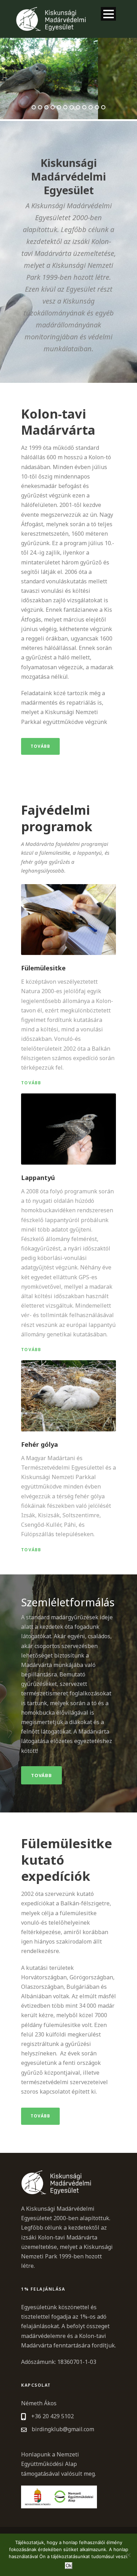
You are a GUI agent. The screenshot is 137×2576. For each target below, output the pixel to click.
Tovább (40, 746)
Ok (69, 2566)
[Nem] (128, 2555)
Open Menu (108, 14)
